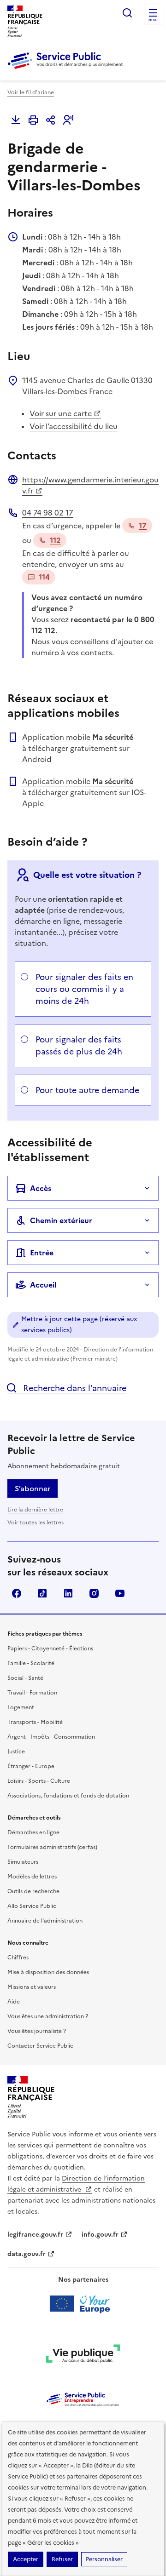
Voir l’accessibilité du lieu (74, 426)
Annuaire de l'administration (45, 1921)
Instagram (94, 1593)
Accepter (26, 2559)
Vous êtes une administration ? (48, 2016)
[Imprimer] (33, 120)
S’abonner (33, 1488)
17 (143, 526)
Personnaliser (104, 2559)
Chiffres (18, 1958)
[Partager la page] (51, 120)
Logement (21, 1707)
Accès (41, 1188)
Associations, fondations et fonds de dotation (68, 1796)
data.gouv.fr (27, 2254)
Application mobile (78, 737)
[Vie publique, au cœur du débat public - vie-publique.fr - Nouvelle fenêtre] (83, 2355)
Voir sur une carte (61, 413)
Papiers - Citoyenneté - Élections (50, 1649)
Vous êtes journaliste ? (37, 2031)
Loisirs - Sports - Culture (39, 1781)
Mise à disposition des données (48, 1972)
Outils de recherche (33, 1891)
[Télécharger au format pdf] (16, 120)
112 (55, 540)
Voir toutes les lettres (36, 1523)
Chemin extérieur (61, 1220)
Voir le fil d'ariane (31, 92)
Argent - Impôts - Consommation (51, 1737)
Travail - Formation (32, 1693)
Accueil (43, 1285)
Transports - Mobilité (35, 1722)
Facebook (17, 1593)
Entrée (42, 1253)
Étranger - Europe (31, 1766)
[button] (68, 120)
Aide (14, 2002)
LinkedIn (68, 1593)
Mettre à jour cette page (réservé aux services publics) (79, 1325)
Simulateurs (23, 1862)
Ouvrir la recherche (127, 13)
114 (44, 577)
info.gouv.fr (100, 2235)
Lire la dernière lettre (35, 1510)
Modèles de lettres (32, 1877)
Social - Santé (25, 1678)
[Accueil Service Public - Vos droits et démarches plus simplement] (67, 69)
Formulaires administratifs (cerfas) (52, 1847)
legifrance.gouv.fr (35, 2235)
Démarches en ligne (33, 1832)
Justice (16, 1752)
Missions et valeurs (32, 1987)
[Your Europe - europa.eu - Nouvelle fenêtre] (83, 2304)
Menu (153, 20)
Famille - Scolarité (31, 1663)
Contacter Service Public (40, 2046)
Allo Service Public (32, 1906)
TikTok (42, 1593)
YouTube (120, 1593)
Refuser (62, 2559)
